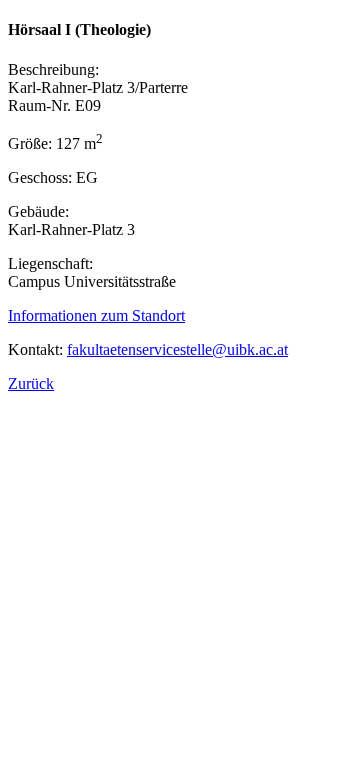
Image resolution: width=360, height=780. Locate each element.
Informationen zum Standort (96, 315)
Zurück (31, 383)
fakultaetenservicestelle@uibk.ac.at (177, 349)
